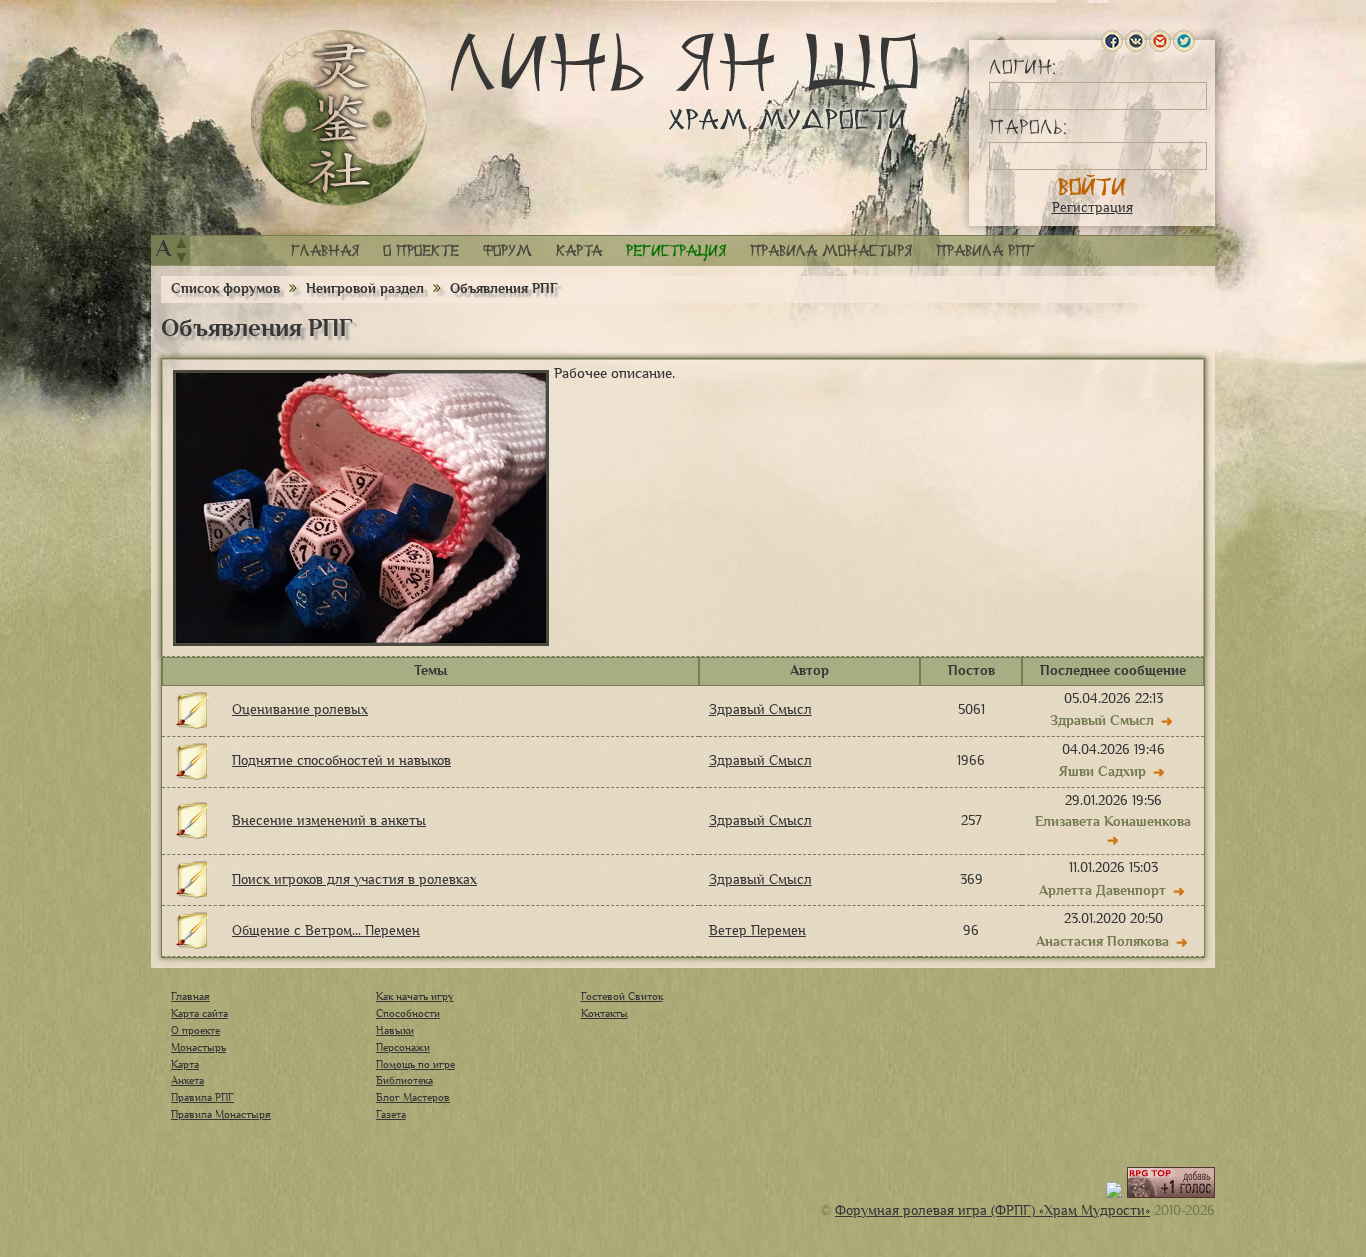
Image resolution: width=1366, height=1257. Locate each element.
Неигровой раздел (365, 288)
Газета (391, 1114)
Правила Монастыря (221, 1114)
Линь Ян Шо (684, 83)
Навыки (395, 1030)
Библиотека (404, 1080)
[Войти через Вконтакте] (1136, 41)
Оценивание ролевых (300, 709)
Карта (579, 250)
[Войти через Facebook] (1112, 41)
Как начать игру (415, 996)
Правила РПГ (985, 250)
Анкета (187, 1080)
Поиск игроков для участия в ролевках (354, 879)
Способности (408, 1013)
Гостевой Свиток (622, 996)
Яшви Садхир (1102, 771)
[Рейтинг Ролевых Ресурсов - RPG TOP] (1171, 1193)
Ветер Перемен (757, 930)
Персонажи (403, 1047)
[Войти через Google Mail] (1160, 41)
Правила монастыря (831, 250)
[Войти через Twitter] (1184, 41)
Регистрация (1092, 207)
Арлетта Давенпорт (1102, 890)
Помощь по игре (415, 1064)
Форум (507, 250)
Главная (325, 250)
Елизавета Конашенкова (1113, 821)
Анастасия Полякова (1102, 941)
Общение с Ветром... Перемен (326, 930)
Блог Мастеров (413, 1097)
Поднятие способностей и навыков (341, 760)
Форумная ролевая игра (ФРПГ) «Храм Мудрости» (992, 1210)
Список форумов (227, 288)
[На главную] (339, 118)
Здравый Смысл (760, 709)
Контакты (604, 1013)
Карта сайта (199, 1013)
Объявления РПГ (504, 288)
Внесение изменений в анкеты (329, 820)
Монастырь (198, 1047)
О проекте (421, 250)
